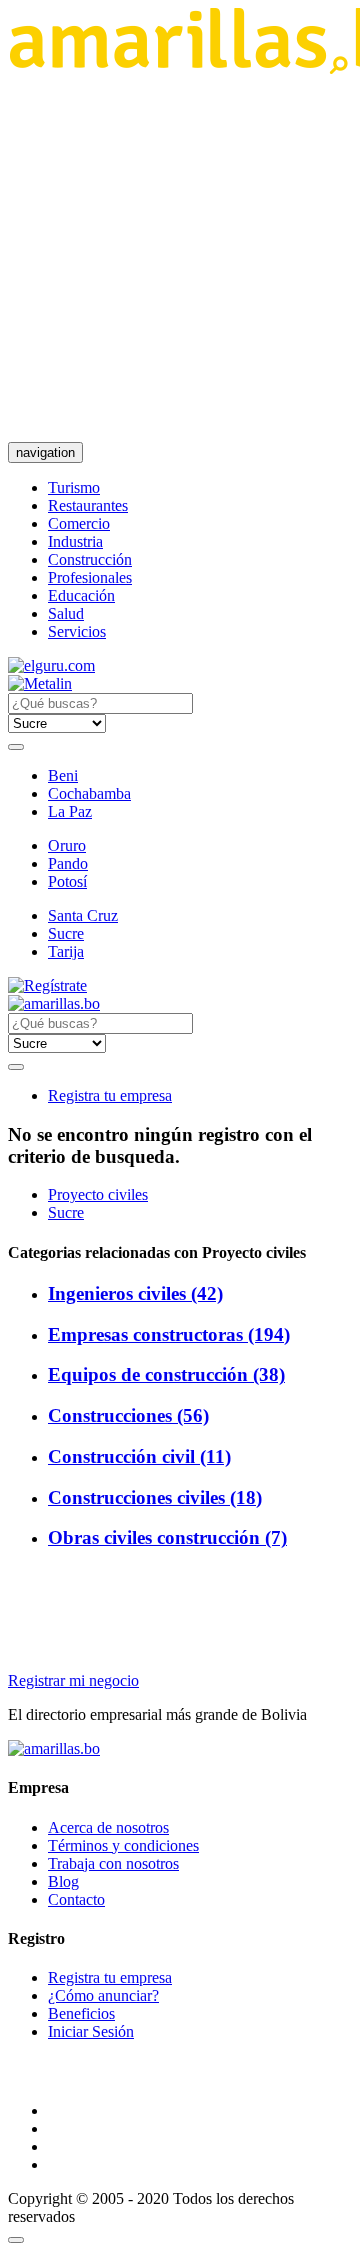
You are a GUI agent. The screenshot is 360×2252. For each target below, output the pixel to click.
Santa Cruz (83, 915)
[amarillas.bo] (54, 1748)
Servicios (77, 631)
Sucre (66, 933)
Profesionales (90, 577)
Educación (81, 595)
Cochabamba (89, 793)
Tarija (66, 951)
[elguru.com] (51, 665)
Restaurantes (88, 505)
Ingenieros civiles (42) (135, 1293)
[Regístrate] (180, 986)
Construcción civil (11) (139, 1456)
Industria (75, 541)
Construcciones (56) (128, 1415)
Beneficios (81, 2013)
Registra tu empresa (110, 1095)
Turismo (74, 487)
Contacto (76, 1899)
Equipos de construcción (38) (166, 1374)
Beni (63, 775)
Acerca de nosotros (108, 1827)
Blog (63, 1881)
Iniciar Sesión (91, 2031)
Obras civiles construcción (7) (167, 1537)
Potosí (67, 881)
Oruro (67, 845)
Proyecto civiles (98, 1194)
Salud (66, 613)
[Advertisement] (180, 258)
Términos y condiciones (123, 1845)
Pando (68, 863)
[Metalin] (40, 683)
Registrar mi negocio (73, 1680)
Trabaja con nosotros (113, 1863)
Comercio (79, 523)
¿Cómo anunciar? (103, 1995)
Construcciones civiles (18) (155, 1497)
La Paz (70, 811)
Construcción (90, 559)
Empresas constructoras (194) (169, 1334)
